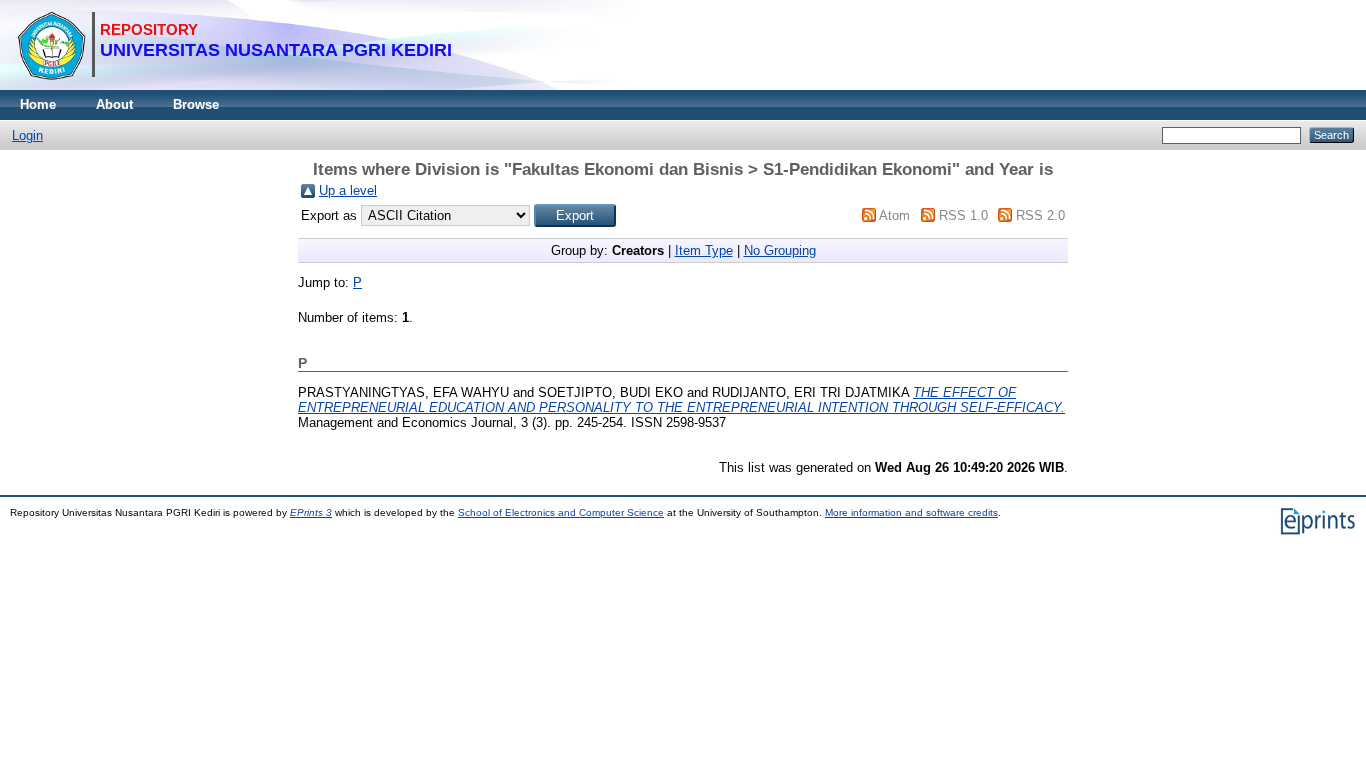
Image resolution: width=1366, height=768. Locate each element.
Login (27, 135)
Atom (894, 215)
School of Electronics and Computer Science (561, 512)
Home (38, 104)
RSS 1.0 (963, 215)
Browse (196, 104)
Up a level (348, 190)
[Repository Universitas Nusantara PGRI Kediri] (234, 85)
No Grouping (780, 250)
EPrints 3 (311, 512)
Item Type (704, 250)
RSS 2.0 (1040, 215)
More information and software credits (911, 512)
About (114, 104)
